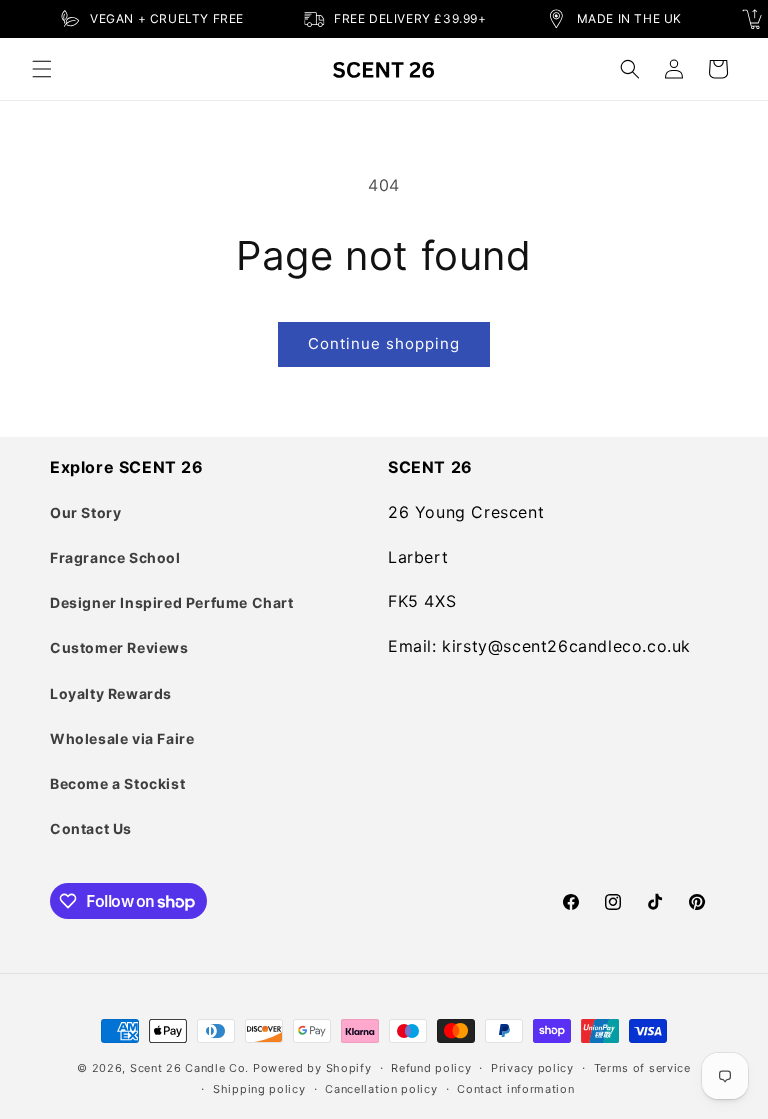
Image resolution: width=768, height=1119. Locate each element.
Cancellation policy (381, 1089)
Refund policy (431, 1068)
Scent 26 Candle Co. (189, 1068)
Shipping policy (259, 1089)
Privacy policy (532, 1068)
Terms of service (642, 1068)
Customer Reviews (119, 647)
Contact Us (91, 828)
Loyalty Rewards (111, 693)
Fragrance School (115, 557)
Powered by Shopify (312, 1068)
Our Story (85, 512)
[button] (42, 69)
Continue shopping (384, 343)
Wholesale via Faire (122, 738)
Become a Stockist (117, 783)
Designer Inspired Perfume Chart (172, 602)
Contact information (515, 1089)
